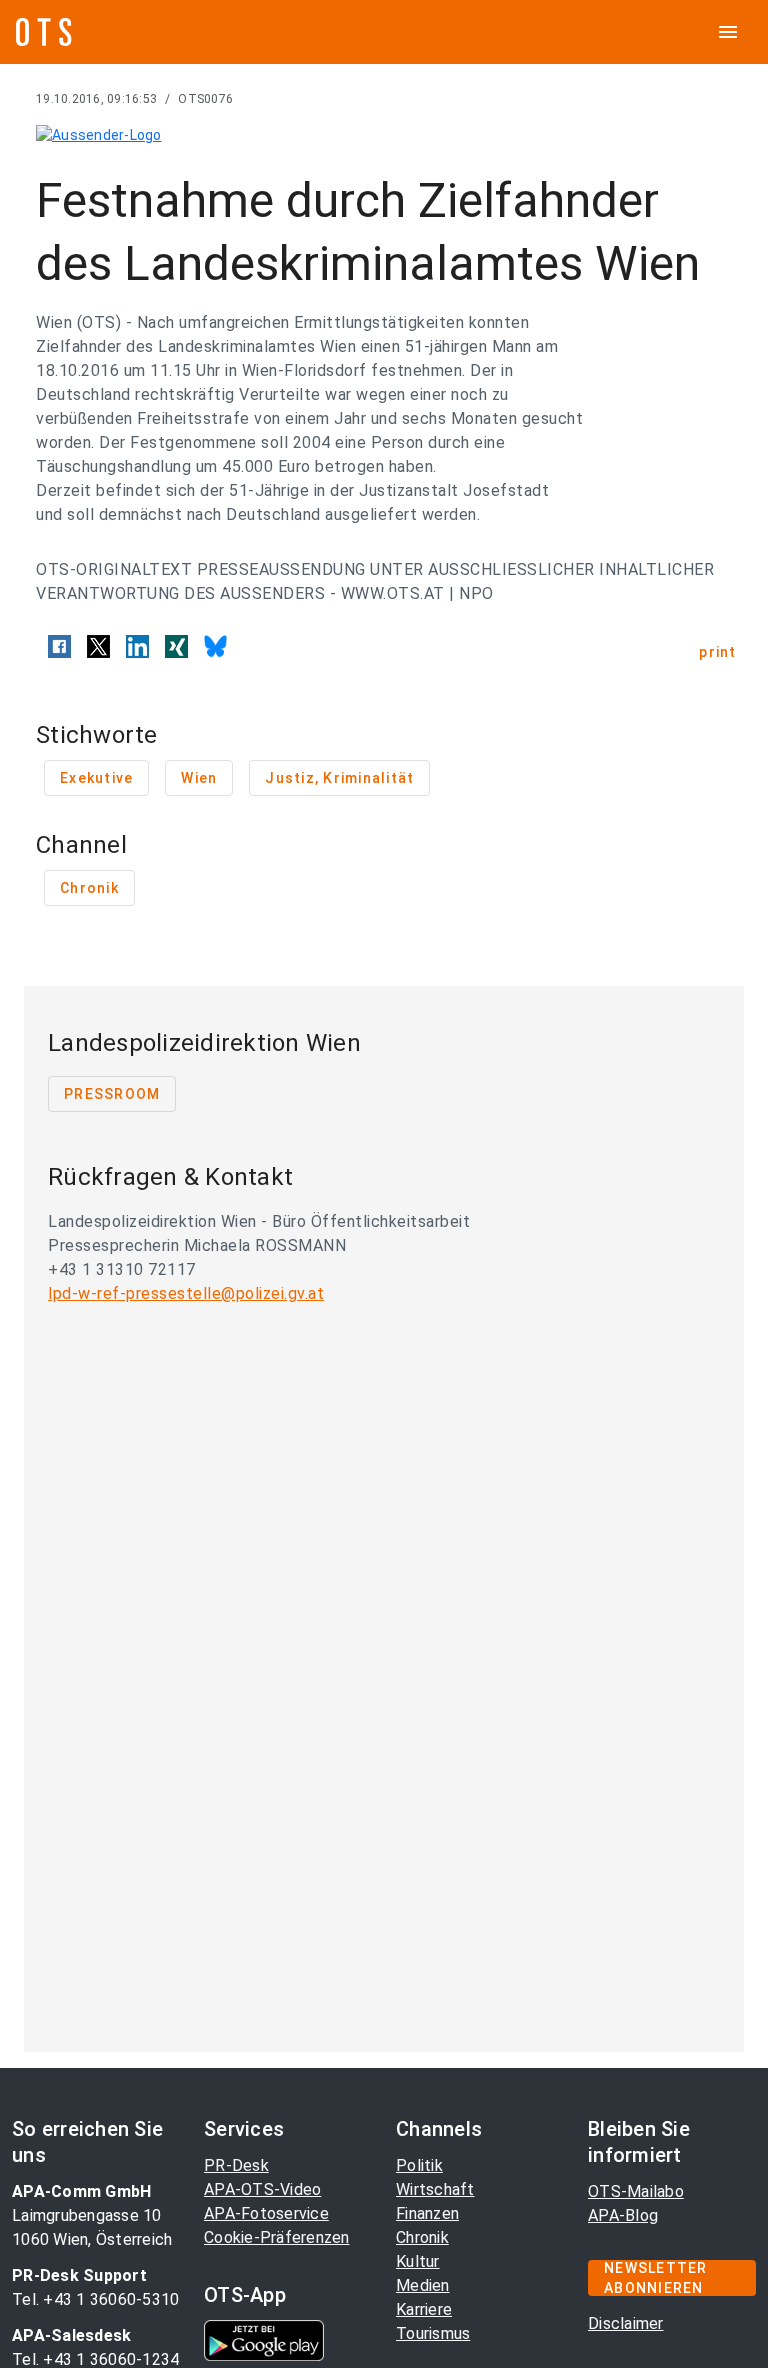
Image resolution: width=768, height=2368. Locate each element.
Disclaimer (626, 2323)
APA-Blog (623, 2215)
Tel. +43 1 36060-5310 (95, 2299)
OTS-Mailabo (636, 2191)
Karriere (424, 2309)
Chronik (422, 2237)
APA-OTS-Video (262, 2189)
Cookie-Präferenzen (277, 2237)
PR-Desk (236, 2165)
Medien (423, 2285)
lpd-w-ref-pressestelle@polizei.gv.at (186, 1293)
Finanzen (427, 2213)
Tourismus (433, 2333)
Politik (419, 2165)
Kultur (418, 2261)
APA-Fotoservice (266, 2213)
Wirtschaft (435, 2189)
